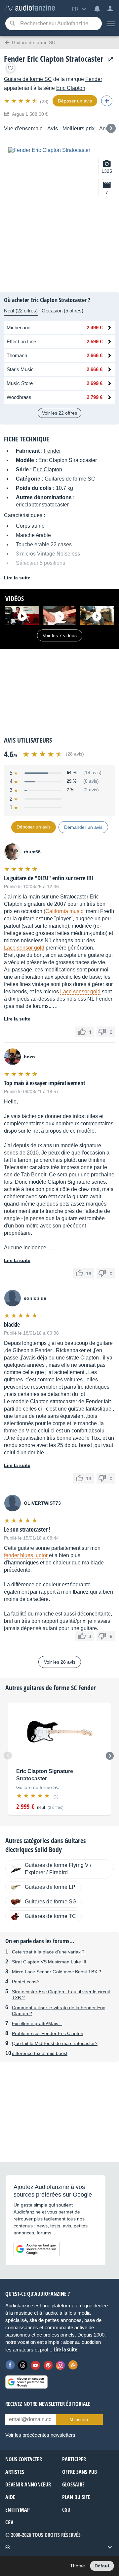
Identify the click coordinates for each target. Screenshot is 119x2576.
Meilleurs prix (79, 129)
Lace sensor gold (24, 948)
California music (64, 911)
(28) (44, 101)
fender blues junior (26, 1555)
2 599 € (95, 341)
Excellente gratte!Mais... (37, 2023)
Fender (94, 79)
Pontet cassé (25, 1982)
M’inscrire (79, 2419)
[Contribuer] (107, 101)
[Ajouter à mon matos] (11, 68)
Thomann (17, 355)
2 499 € (95, 328)
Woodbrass (19, 397)
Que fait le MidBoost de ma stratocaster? (55, 2043)
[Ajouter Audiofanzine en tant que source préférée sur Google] (37, 2249)
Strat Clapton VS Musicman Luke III (49, 1962)
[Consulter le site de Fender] (109, 60)
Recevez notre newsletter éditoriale (48, 2404)
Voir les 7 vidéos (60, 635)
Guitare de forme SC (28, 79)
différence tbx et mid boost (40, 2053)
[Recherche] (12, 24)
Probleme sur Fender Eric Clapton (48, 2033)
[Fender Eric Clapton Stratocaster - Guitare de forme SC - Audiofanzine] (30, 8)
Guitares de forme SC (70, 479)
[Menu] (110, 24)
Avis (53, 129)
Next (110, 1756)
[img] (21, 101)
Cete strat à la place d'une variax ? (48, 1952)
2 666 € (95, 355)
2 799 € (95, 397)
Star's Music (20, 369)
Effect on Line (21, 341)
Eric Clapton (71, 88)
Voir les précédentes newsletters (40, 2435)
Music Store (20, 383)
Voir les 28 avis (60, 1662)
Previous (8, 1755)
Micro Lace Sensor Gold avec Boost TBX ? (57, 1972)
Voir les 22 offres (59, 413)
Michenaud (19, 328)
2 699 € (95, 383)
